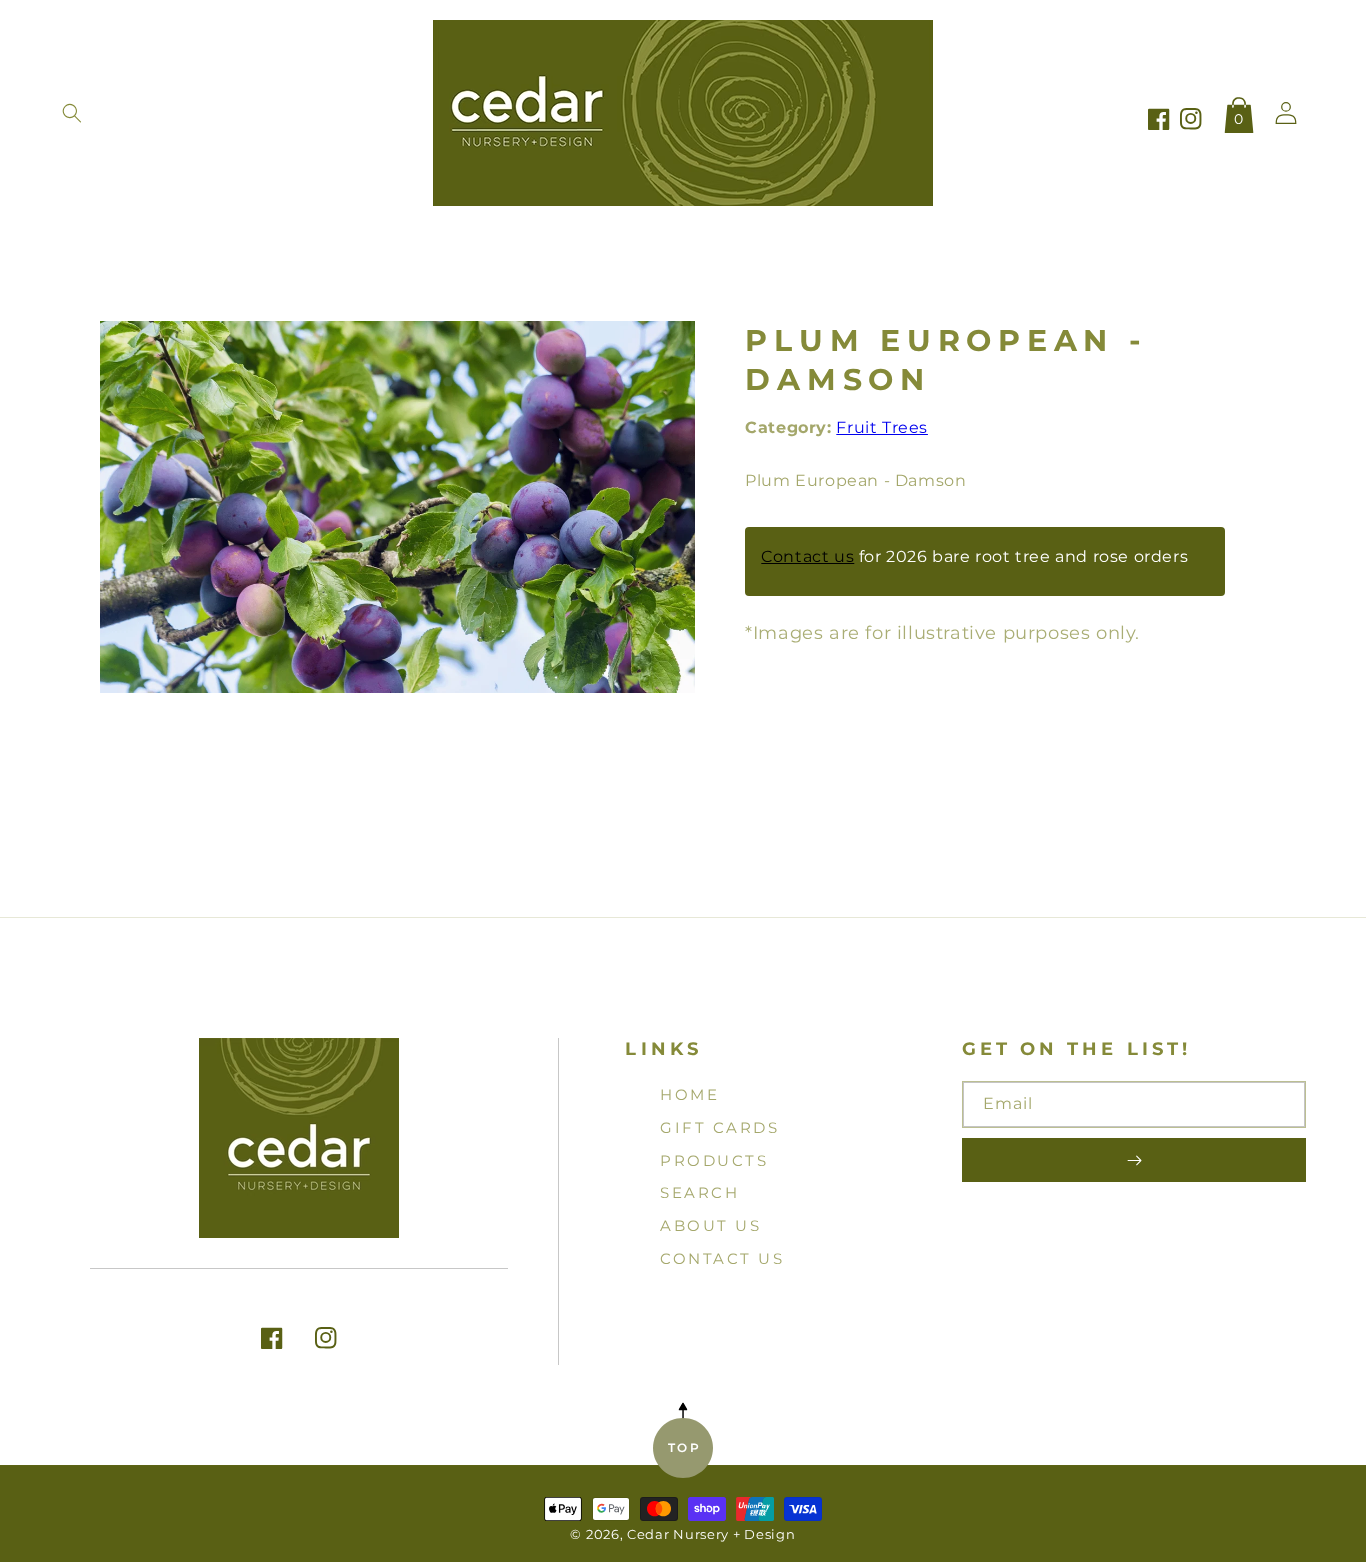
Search (699, 1192)
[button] (72, 113)
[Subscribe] (1134, 1160)
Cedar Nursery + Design (711, 1534)
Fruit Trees (882, 427)
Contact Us (722, 1258)
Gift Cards (719, 1127)
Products (714, 1160)
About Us (710, 1225)
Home (689, 1094)
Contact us (807, 557)
